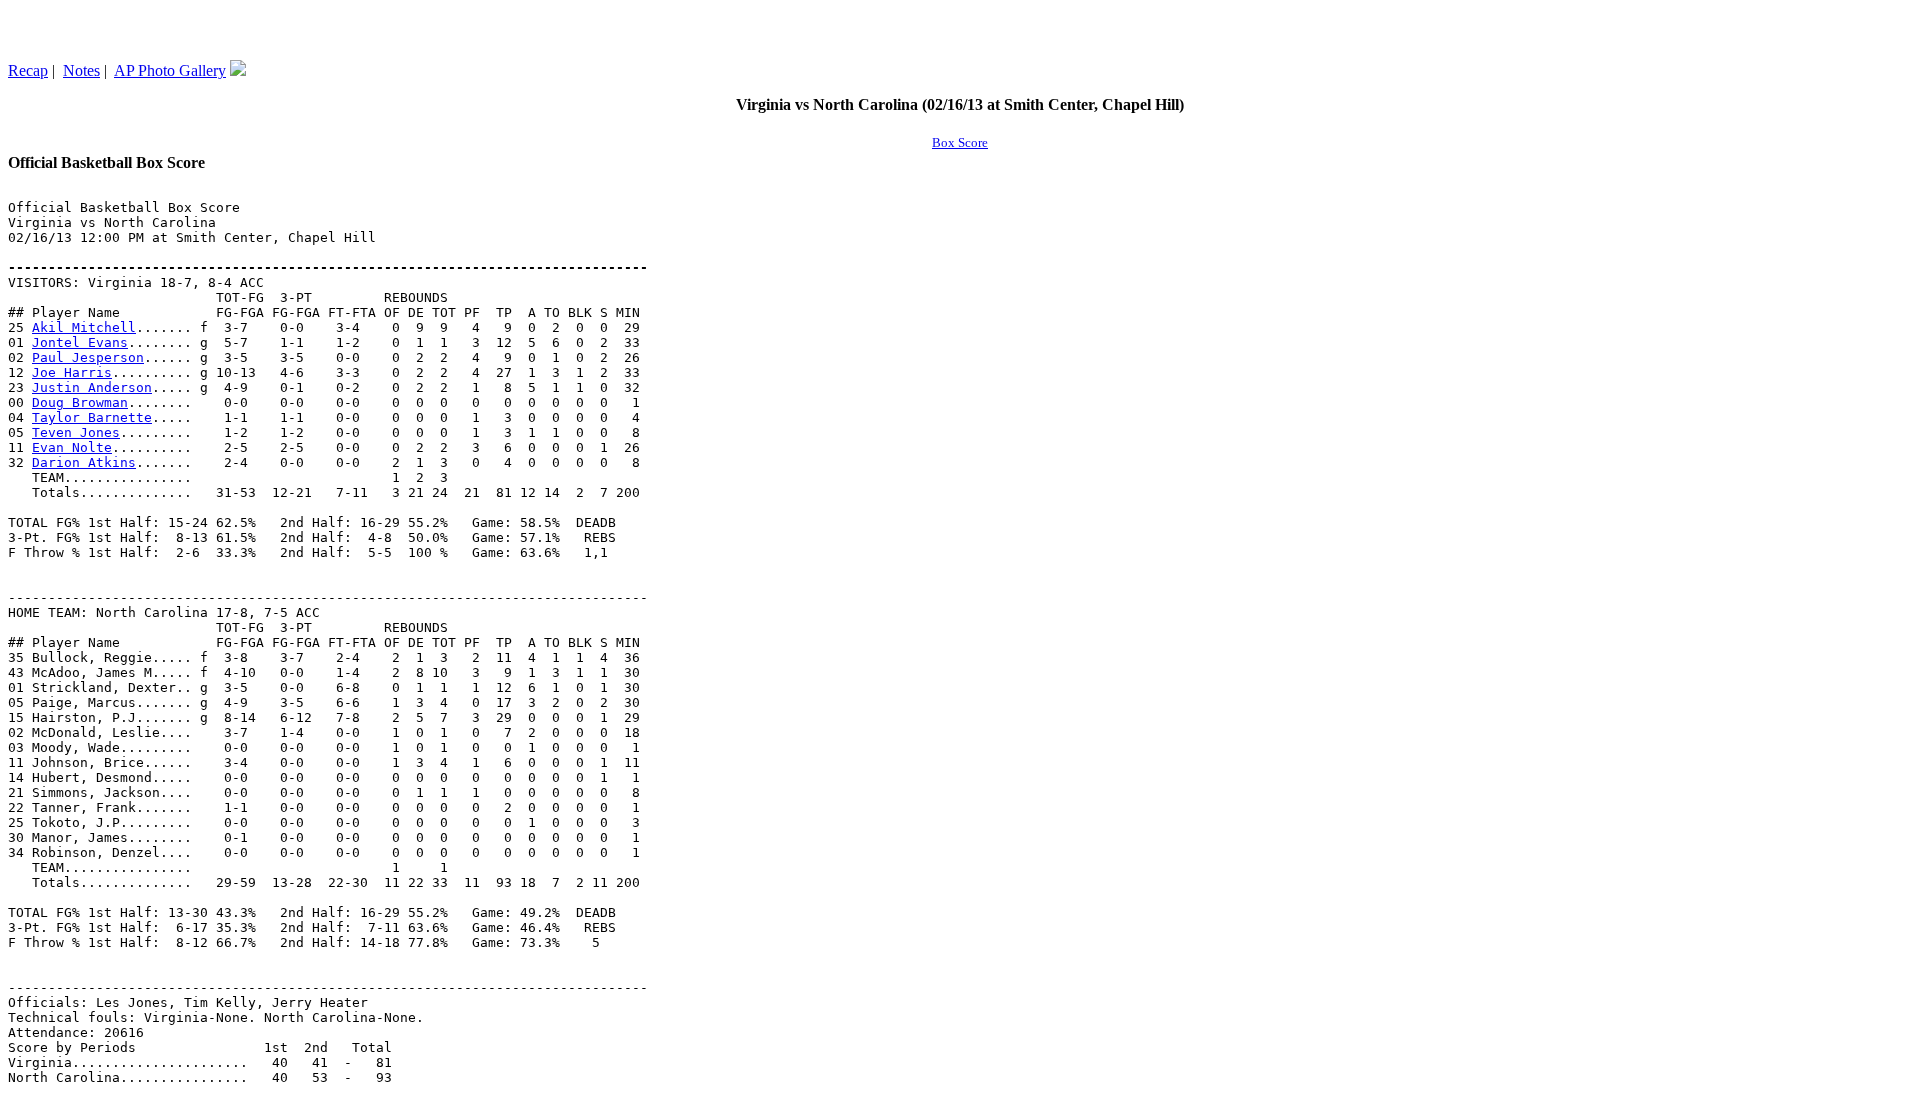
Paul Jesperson (88, 357)
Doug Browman (80, 402)
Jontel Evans (80, 342)
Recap (28, 70)
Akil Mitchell (84, 327)
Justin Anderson (92, 387)
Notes (81, 70)
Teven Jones (76, 432)
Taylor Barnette (92, 417)
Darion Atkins (84, 462)
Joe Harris (72, 372)
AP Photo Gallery (170, 70)
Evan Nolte (72, 447)
